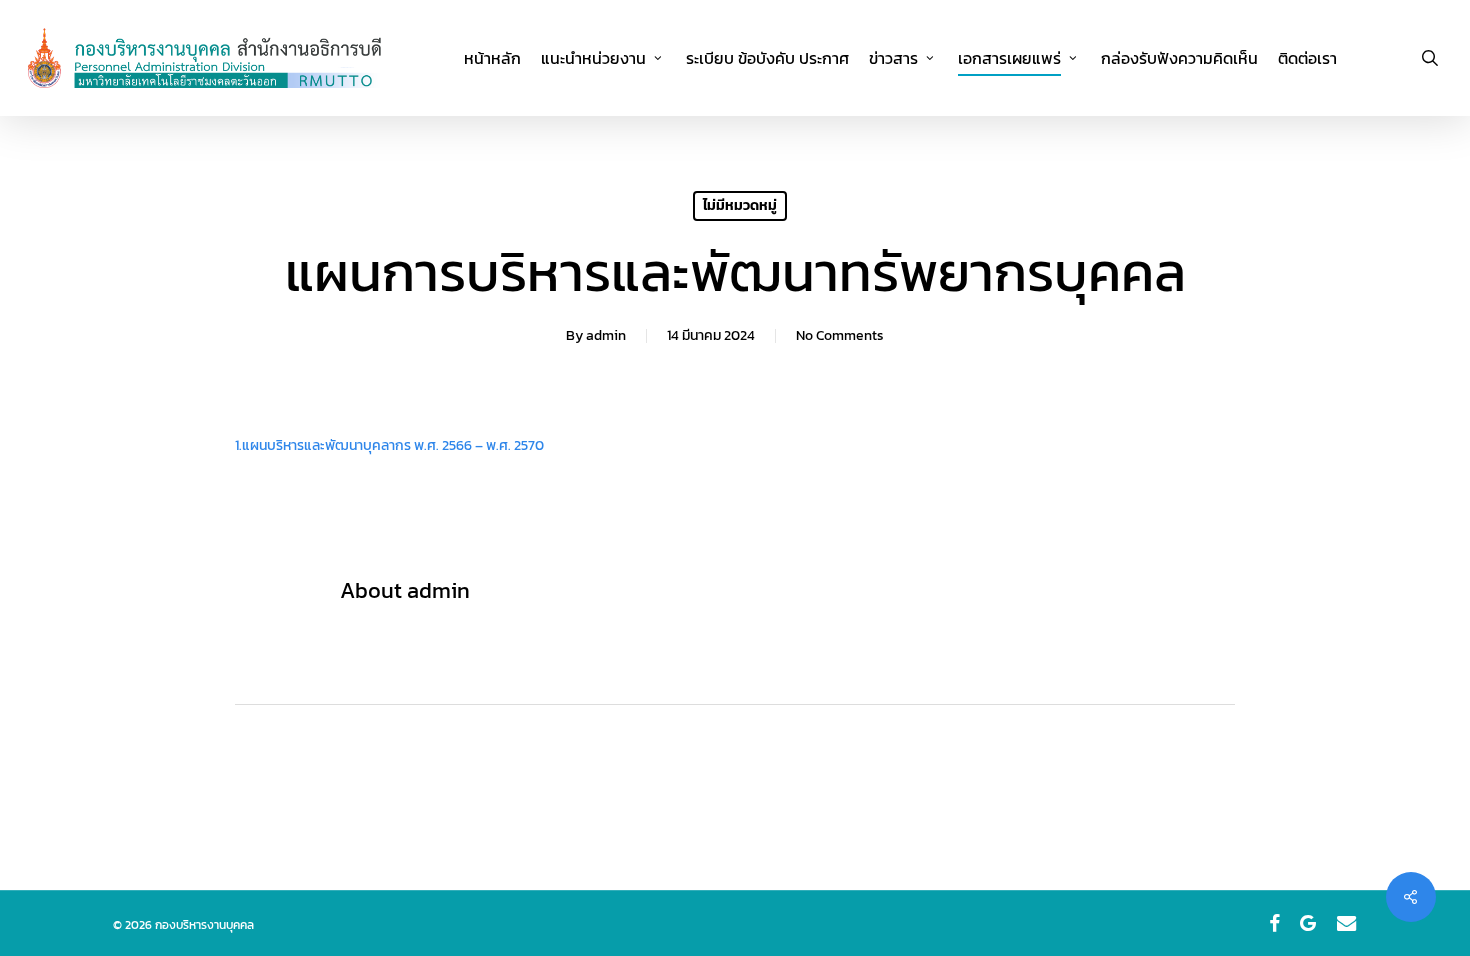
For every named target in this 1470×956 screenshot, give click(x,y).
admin (606, 335)
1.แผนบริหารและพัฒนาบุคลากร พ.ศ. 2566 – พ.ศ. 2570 (389, 445)
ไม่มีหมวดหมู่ (740, 205)
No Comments (840, 335)
